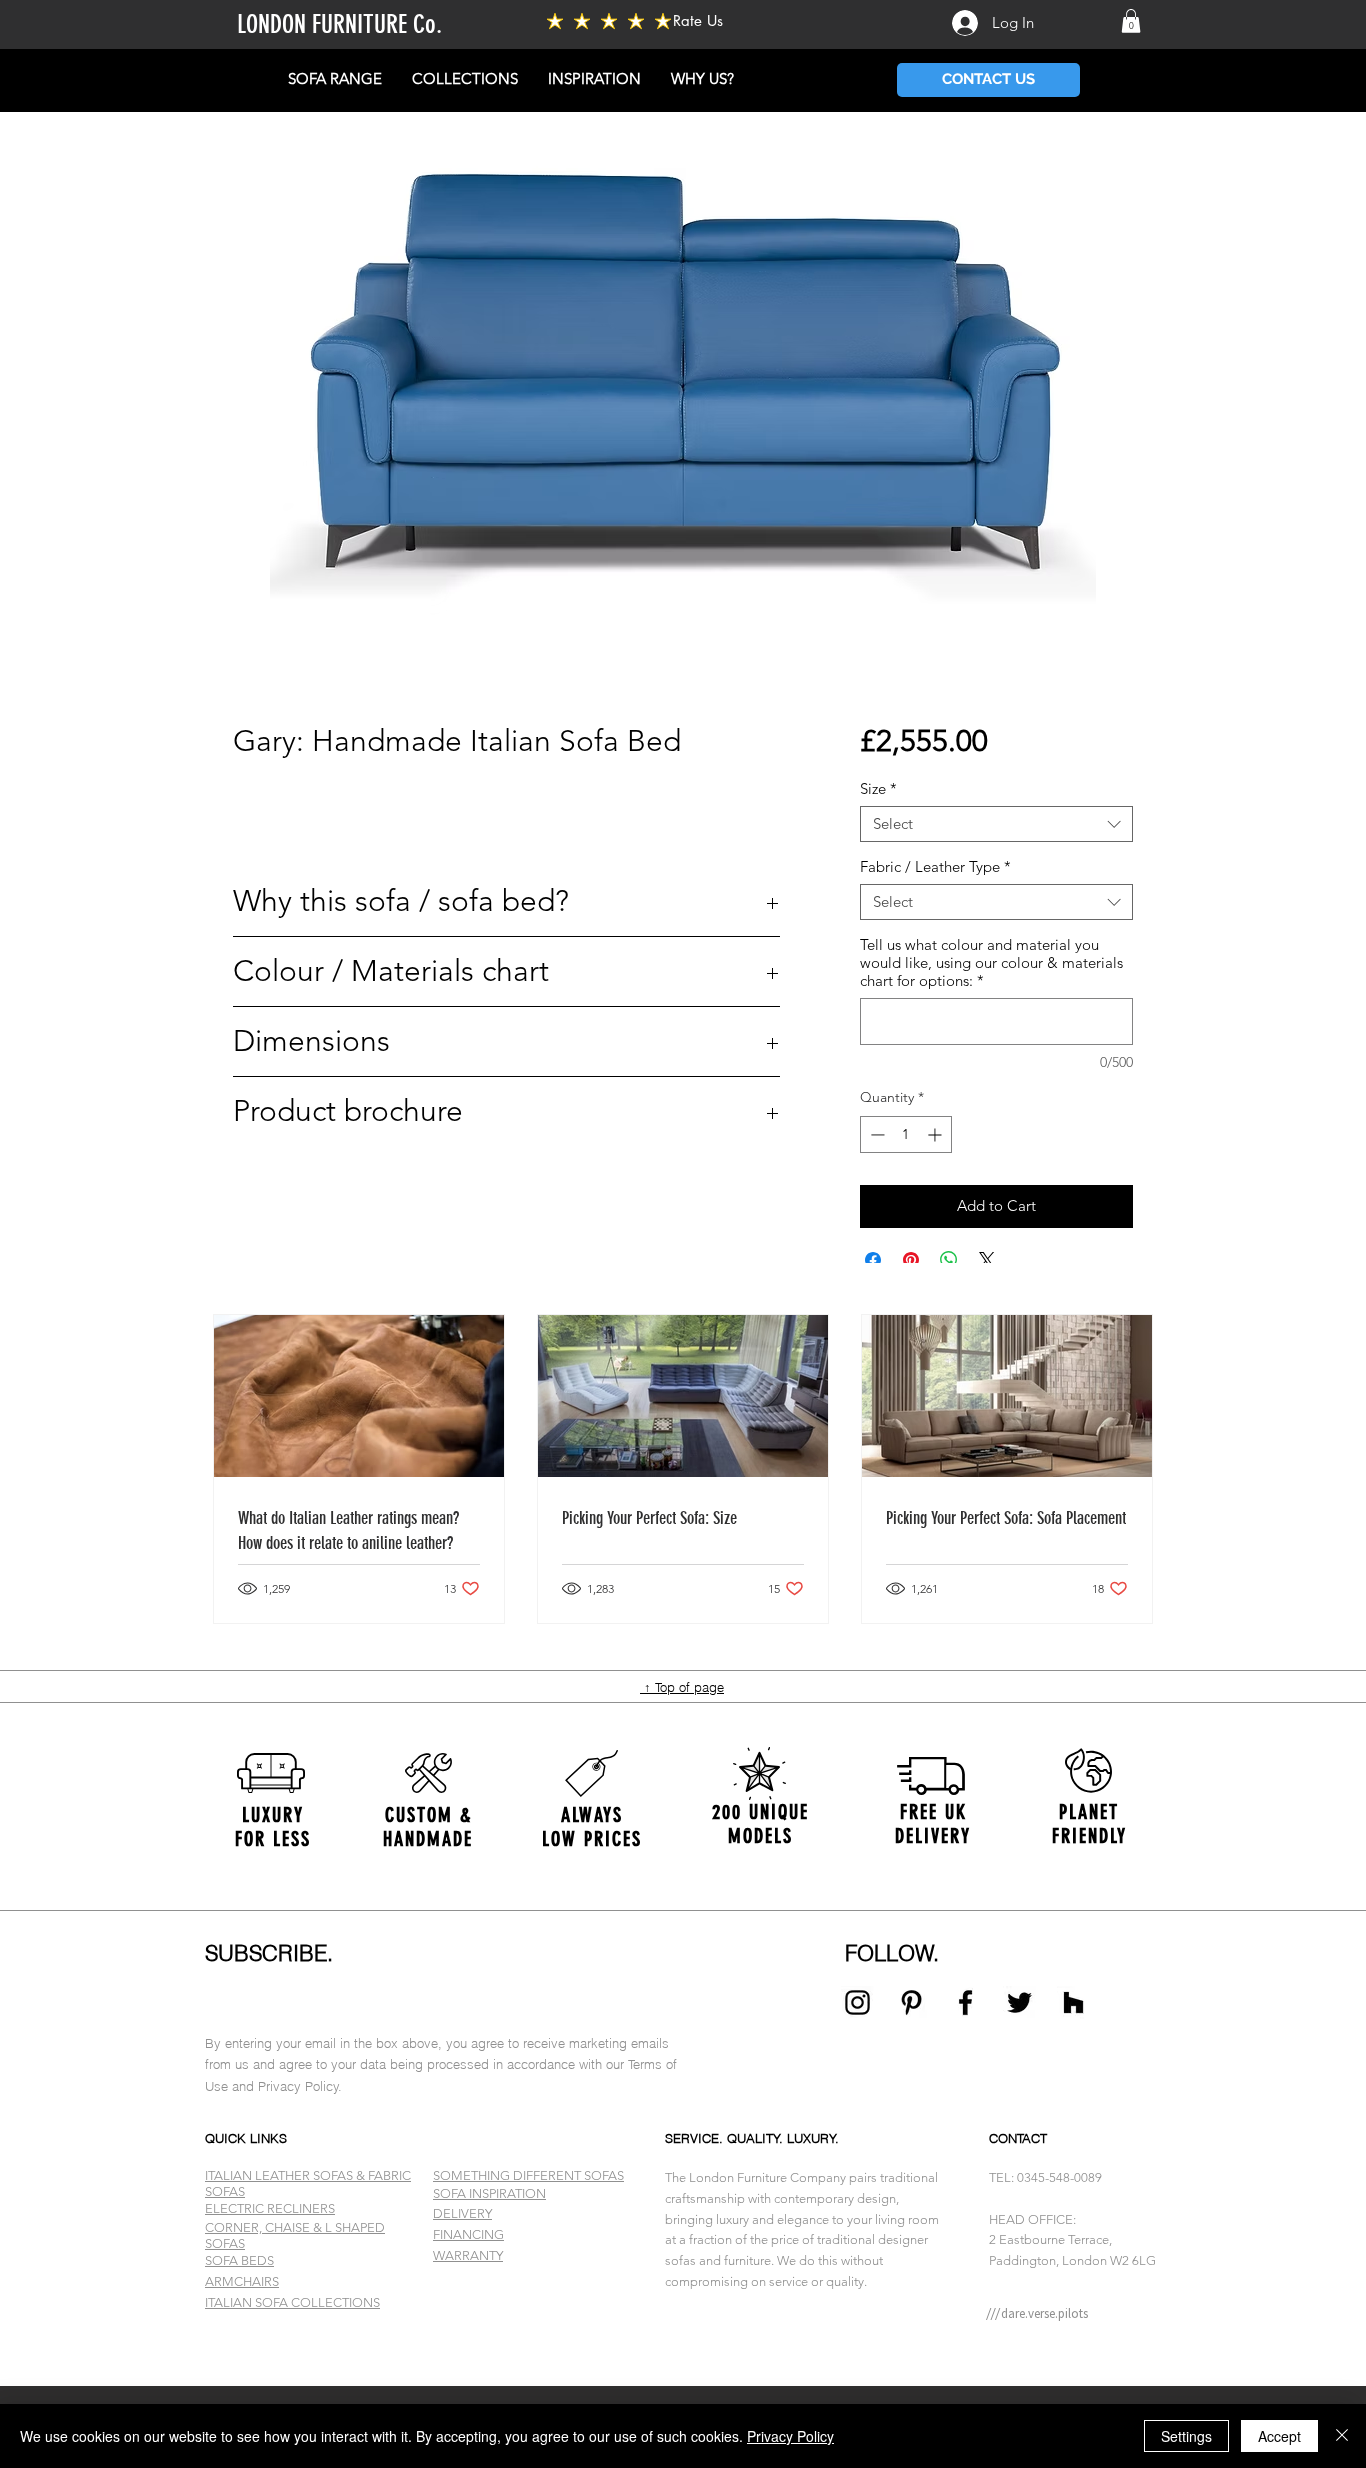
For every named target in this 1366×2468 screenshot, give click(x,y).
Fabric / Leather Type (935, 867)
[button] (1131, 21)
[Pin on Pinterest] (911, 1260)
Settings (1186, 2436)
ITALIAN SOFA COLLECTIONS (292, 2302)
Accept (1279, 2436)
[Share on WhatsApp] (949, 1260)
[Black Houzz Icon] (1073, 2002)
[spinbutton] (906, 1134)
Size (878, 789)
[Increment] (936, 1134)
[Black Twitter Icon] (1019, 2002)
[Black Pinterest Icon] (911, 2002)
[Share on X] (987, 1260)
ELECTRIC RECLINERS (270, 2208)
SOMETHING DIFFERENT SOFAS (528, 2175)
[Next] (1253, 1824)
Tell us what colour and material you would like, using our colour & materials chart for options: (991, 963)
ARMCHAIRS (242, 2281)
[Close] (1342, 2436)
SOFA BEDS (239, 2260)
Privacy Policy (790, 2436)
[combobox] (996, 824)
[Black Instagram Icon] (857, 2002)
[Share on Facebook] (873, 1260)
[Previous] (112, 1824)
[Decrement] (875, 1134)
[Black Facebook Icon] (965, 2002)
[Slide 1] (683, 2336)
